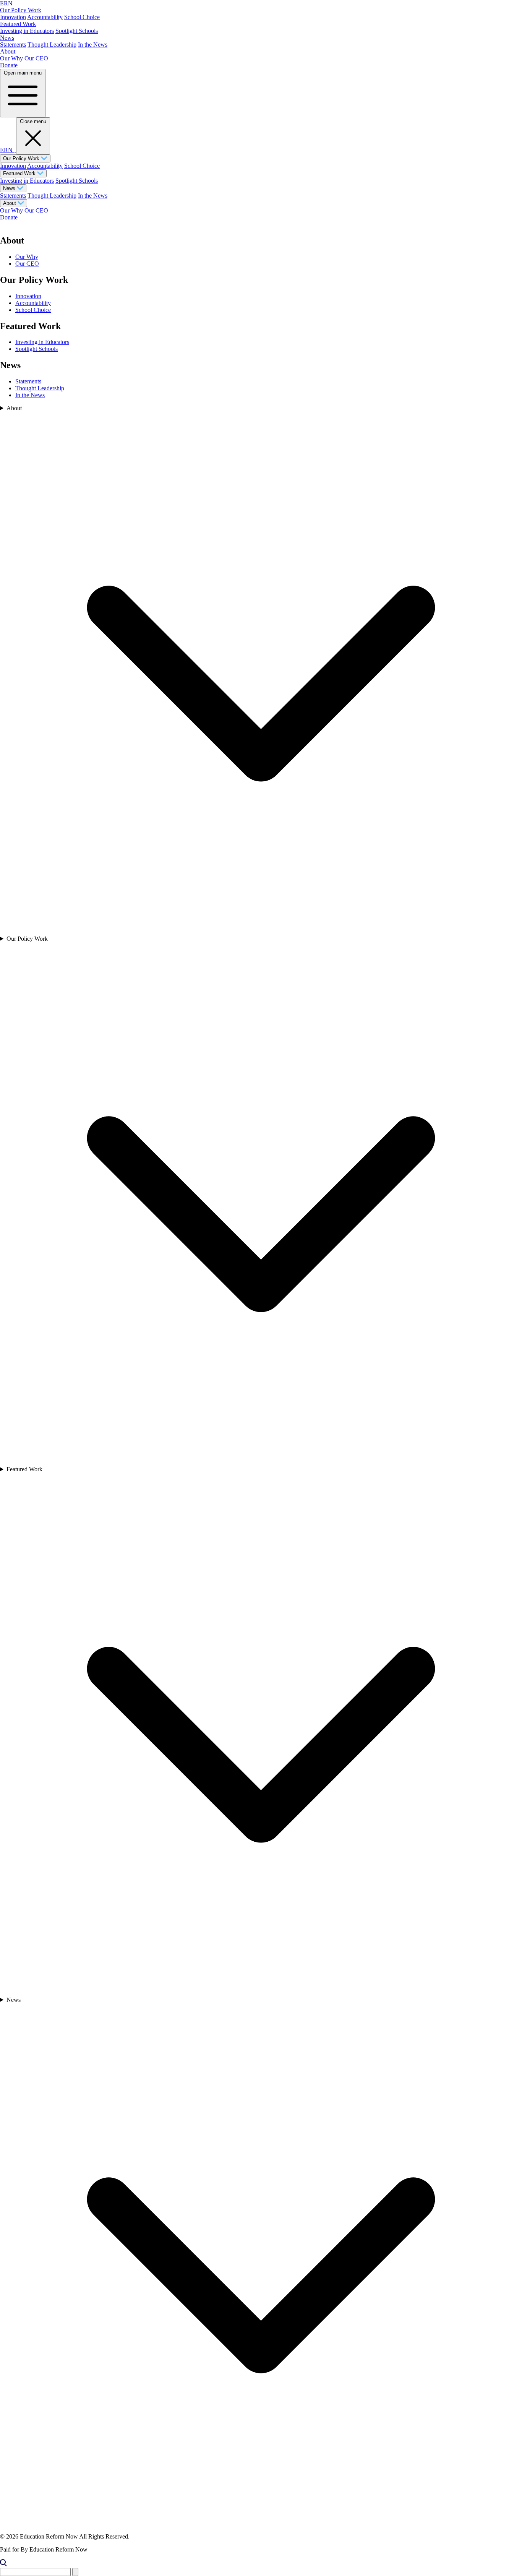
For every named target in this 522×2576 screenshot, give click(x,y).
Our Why (11, 58)
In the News (93, 45)
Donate (9, 65)
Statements (13, 45)
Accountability (45, 17)
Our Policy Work (21, 10)
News (7, 38)
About (8, 51)
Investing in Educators (27, 31)
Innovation (13, 17)
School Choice (82, 17)
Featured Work (18, 24)
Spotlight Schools (77, 31)
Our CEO (36, 58)
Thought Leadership (52, 45)
